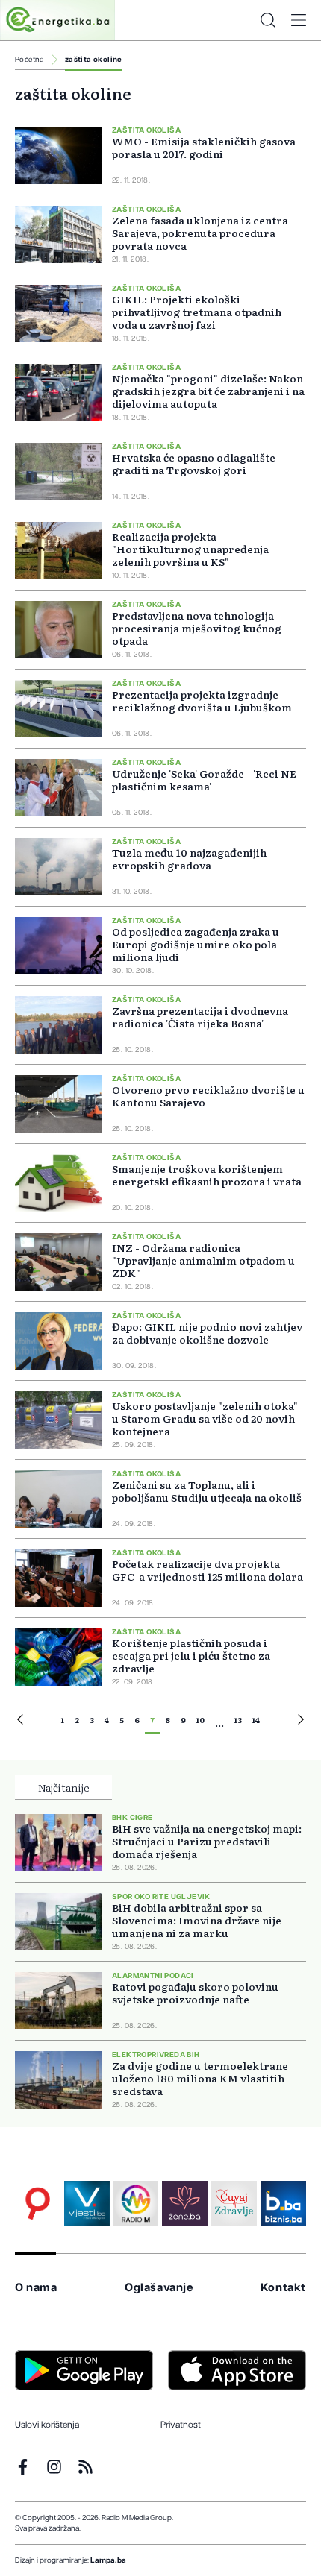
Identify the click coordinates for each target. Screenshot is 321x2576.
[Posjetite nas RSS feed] (85, 2467)
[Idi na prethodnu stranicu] (20, 1722)
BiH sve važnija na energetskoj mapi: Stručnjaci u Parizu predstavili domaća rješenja (207, 1841)
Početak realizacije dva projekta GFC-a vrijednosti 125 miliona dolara (208, 1570)
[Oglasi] (38, 2204)
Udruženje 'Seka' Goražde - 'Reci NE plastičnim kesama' (204, 780)
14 (256, 1720)
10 (200, 1720)
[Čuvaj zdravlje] (234, 2204)
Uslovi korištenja (47, 2425)
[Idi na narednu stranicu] (301, 1722)
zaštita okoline (94, 60)
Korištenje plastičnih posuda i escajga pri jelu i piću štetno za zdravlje (191, 1655)
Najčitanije (64, 1787)
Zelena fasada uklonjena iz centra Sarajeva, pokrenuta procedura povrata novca (200, 233)
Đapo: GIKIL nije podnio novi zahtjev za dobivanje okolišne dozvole (207, 1333)
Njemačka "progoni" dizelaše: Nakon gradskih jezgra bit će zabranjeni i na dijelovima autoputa (208, 391)
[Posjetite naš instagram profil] (54, 2467)
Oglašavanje (159, 2288)
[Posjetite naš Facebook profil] (23, 2467)
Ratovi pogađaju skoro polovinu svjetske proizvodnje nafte (195, 1993)
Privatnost (181, 2425)
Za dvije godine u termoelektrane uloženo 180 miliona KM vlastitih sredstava (200, 2078)
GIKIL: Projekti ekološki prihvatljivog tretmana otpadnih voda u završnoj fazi (197, 312)
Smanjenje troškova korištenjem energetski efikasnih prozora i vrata (207, 1175)
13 (238, 1720)
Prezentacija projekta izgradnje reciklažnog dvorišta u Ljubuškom (202, 700)
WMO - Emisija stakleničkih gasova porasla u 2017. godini (204, 147)
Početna (29, 60)
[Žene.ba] (185, 2204)
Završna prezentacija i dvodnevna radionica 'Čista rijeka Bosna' (200, 1017)
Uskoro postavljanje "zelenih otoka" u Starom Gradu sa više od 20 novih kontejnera (205, 1418)
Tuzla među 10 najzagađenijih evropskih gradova (189, 859)
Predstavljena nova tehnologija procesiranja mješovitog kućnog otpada (197, 628)
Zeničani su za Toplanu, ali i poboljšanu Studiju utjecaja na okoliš (207, 1491)
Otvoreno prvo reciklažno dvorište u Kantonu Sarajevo (208, 1096)
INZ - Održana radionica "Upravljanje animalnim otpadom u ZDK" (203, 1260)
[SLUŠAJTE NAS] (136, 2204)
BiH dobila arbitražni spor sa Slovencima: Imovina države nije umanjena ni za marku (197, 1920)
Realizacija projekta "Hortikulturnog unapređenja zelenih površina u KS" (190, 549)
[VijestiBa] (87, 2204)
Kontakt (283, 2288)
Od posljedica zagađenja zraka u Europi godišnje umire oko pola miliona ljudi (196, 944)
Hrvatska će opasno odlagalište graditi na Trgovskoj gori (194, 463)
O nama (36, 2288)
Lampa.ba (108, 2560)
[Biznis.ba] (283, 2204)
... (219, 1722)
